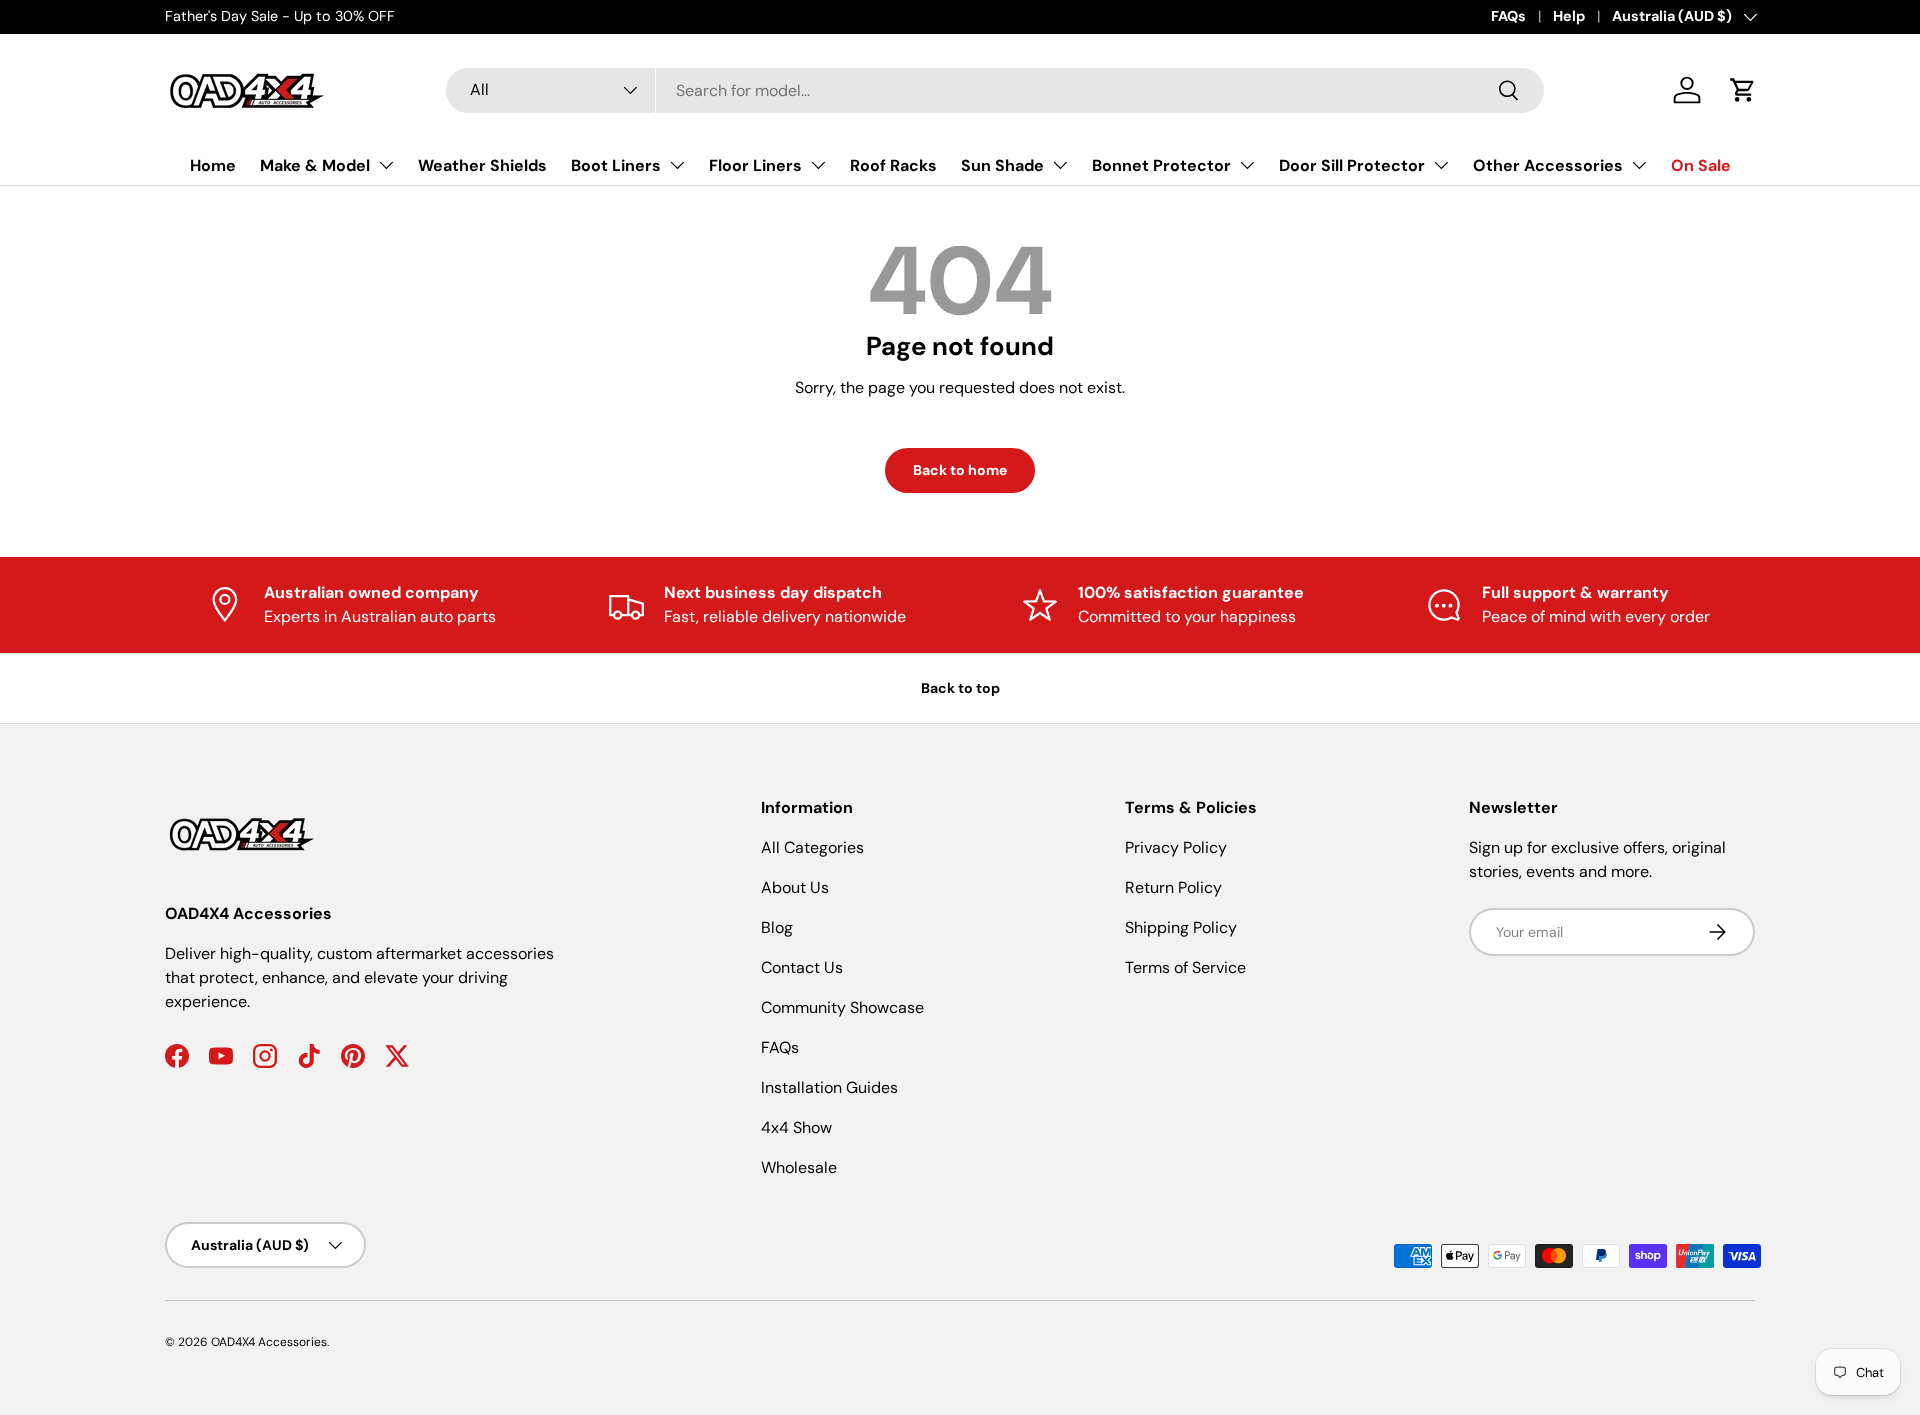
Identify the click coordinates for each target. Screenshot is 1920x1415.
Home (213, 165)
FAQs (1508, 16)
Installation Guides (829, 1087)
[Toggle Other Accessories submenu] (1639, 165)
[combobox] (995, 90)
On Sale (1701, 165)
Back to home (960, 470)
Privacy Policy (1176, 847)
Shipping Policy (1181, 927)
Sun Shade (1002, 165)
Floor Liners (755, 165)
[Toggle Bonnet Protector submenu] (1247, 165)
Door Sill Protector (1352, 165)
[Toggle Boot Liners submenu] (677, 165)
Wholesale (799, 1167)
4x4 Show (796, 1127)
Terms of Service (1185, 967)
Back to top (960, 688)
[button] (1743, 90)
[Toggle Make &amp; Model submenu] (386, 165)
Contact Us (802, 967)
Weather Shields (482, 165)
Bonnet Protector (1161, 165)
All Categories (812, 847)
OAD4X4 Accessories (269, 1342)
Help (1569, 16)
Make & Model (315, 165)
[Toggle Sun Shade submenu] (1060, 165)
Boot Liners (616, 165)
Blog (777, 927)
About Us (795, 887)
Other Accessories (1548, 165)
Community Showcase (842, 1007)
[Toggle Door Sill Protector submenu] (1441, 165)
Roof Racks (893, 165)
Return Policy (1173, 887)
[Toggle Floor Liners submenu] (818, 165)
